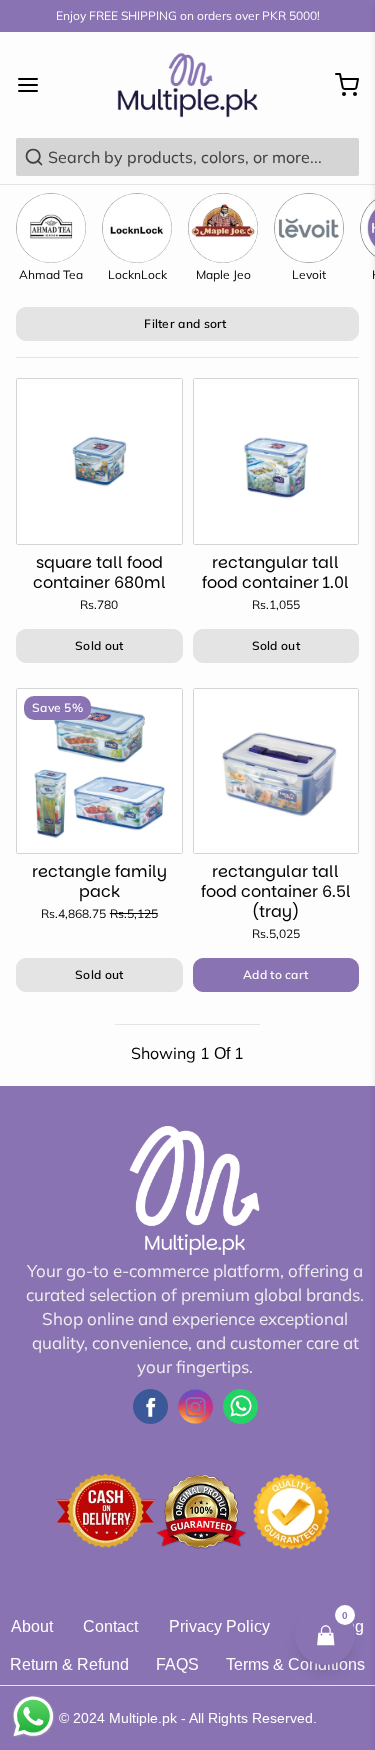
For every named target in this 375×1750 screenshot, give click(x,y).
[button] (276, 975)
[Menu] (36, 85)
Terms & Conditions (295, 1664)
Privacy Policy (219, 1626)
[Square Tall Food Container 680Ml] (99, 461)
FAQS (177, 1664)
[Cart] (339, 85)
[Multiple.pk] (187, 85)
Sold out (99, 645)
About (32, 1626)
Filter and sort (185, 323)
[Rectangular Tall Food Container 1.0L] (276, 461)
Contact (110, 1626)
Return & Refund (69, 1664)
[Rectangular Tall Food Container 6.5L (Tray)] (276, 771)
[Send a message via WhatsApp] (33, 1716)
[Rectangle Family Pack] (99, 771)
